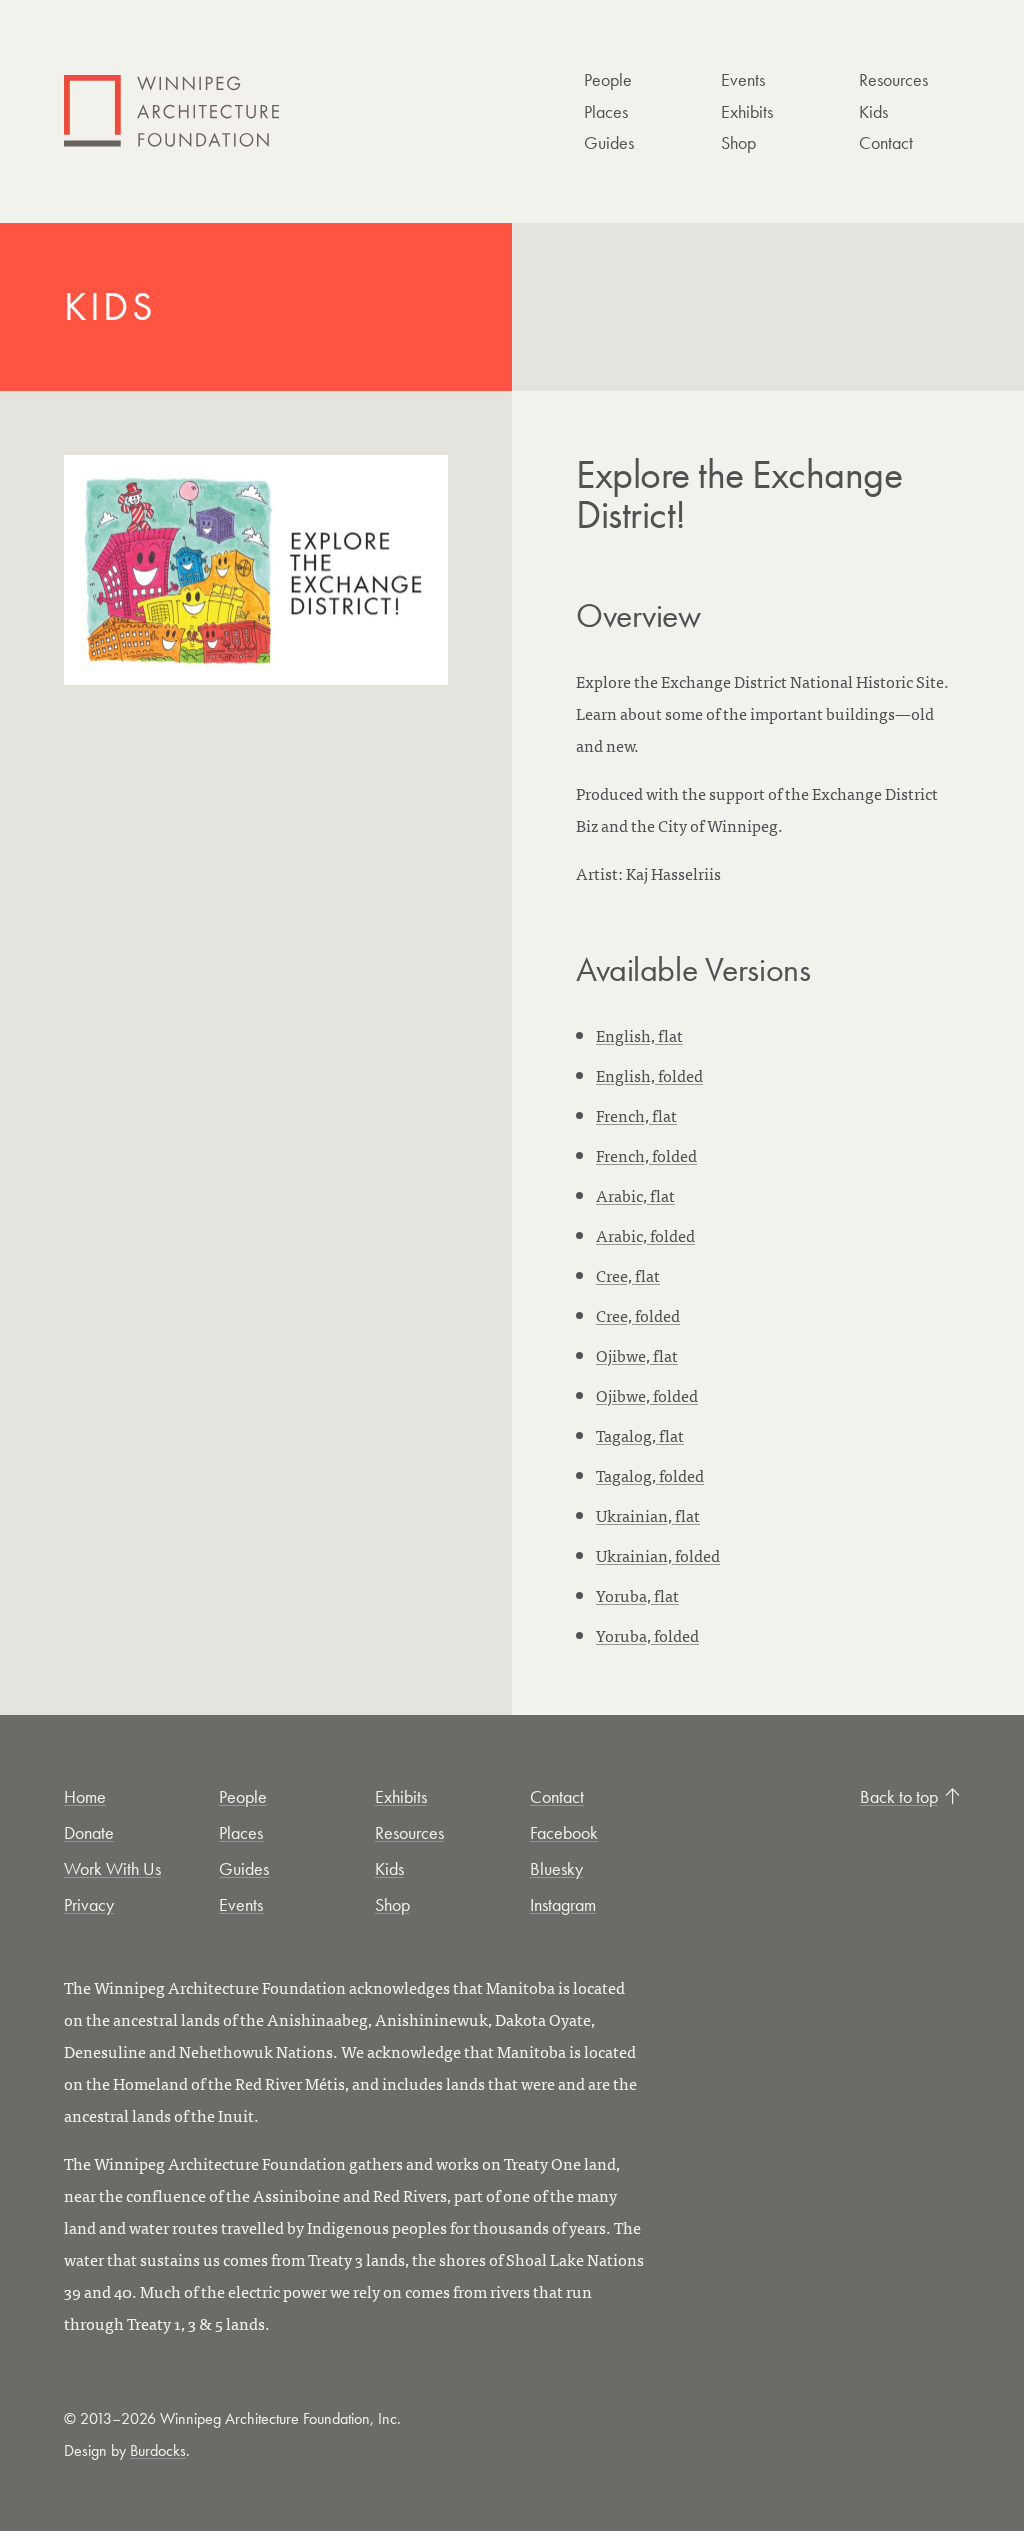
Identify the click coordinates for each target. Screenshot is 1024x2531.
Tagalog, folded (650, 1475)
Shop (738, 142)
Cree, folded (638, 1315)
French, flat (636, 1115)
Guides (609, 142)
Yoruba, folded (647, 1635)
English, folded (649, 1075)
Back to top (899, 1796)
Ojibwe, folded (647, 1395)
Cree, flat (628, 1275)
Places (606, 111)
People (608, 79)
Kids (873, 111)
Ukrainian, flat (648, 1515)
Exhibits (747, 111)
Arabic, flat (635, 1195)
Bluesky (556, 1868)
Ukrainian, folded (658, 1555)
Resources (893, 79)
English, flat (639, 1035)
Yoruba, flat (637, 1595)
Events (743, 79)
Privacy (89, 1904)
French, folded (646, 1155)
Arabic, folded (645, 1235)
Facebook (564, 1832)
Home (85, 1796)
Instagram (563, 1904)
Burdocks (158, 2450)
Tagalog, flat (640, 1435)
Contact (886, 142)
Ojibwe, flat (637, 1355)
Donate (89, 1832)
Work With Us (112, 1868)
